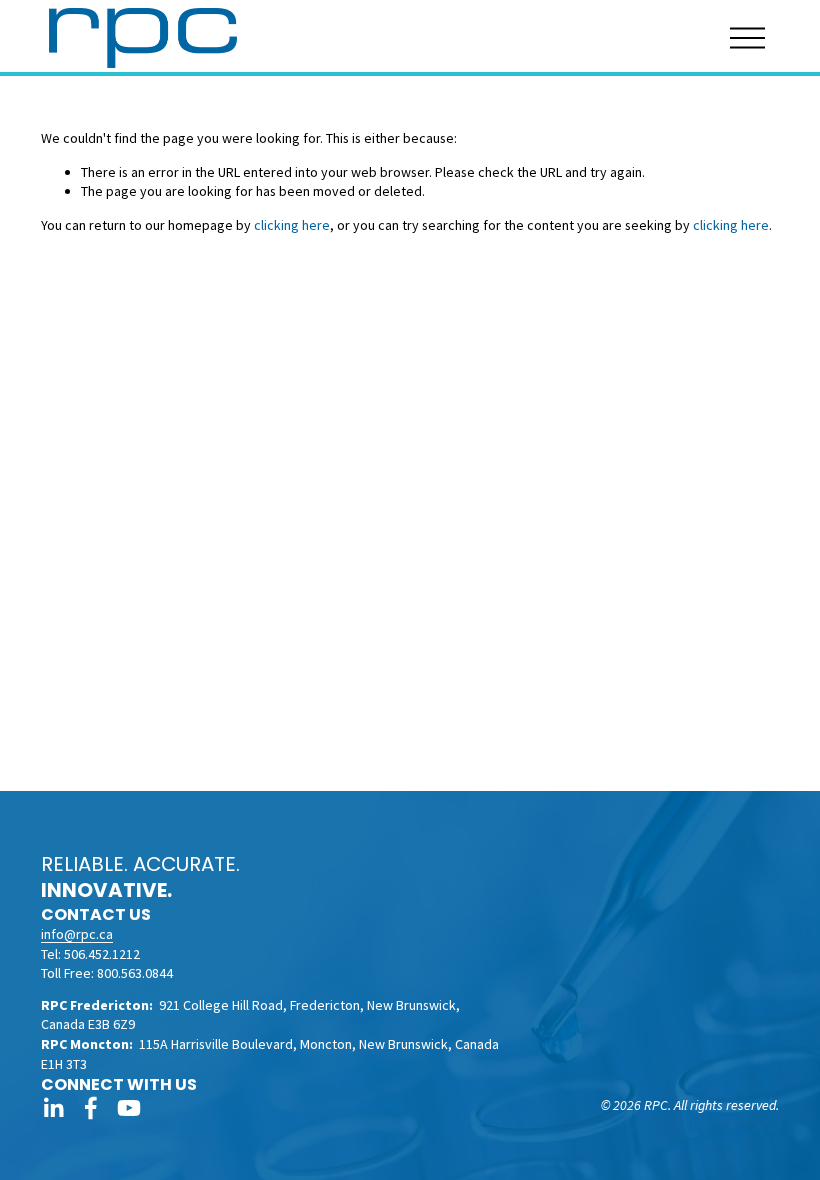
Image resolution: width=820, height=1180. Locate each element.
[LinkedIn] (53, 1108)
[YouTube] (129, 1108)
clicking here (292, 225)
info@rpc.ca (77, 934)
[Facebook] (91, 1108)
